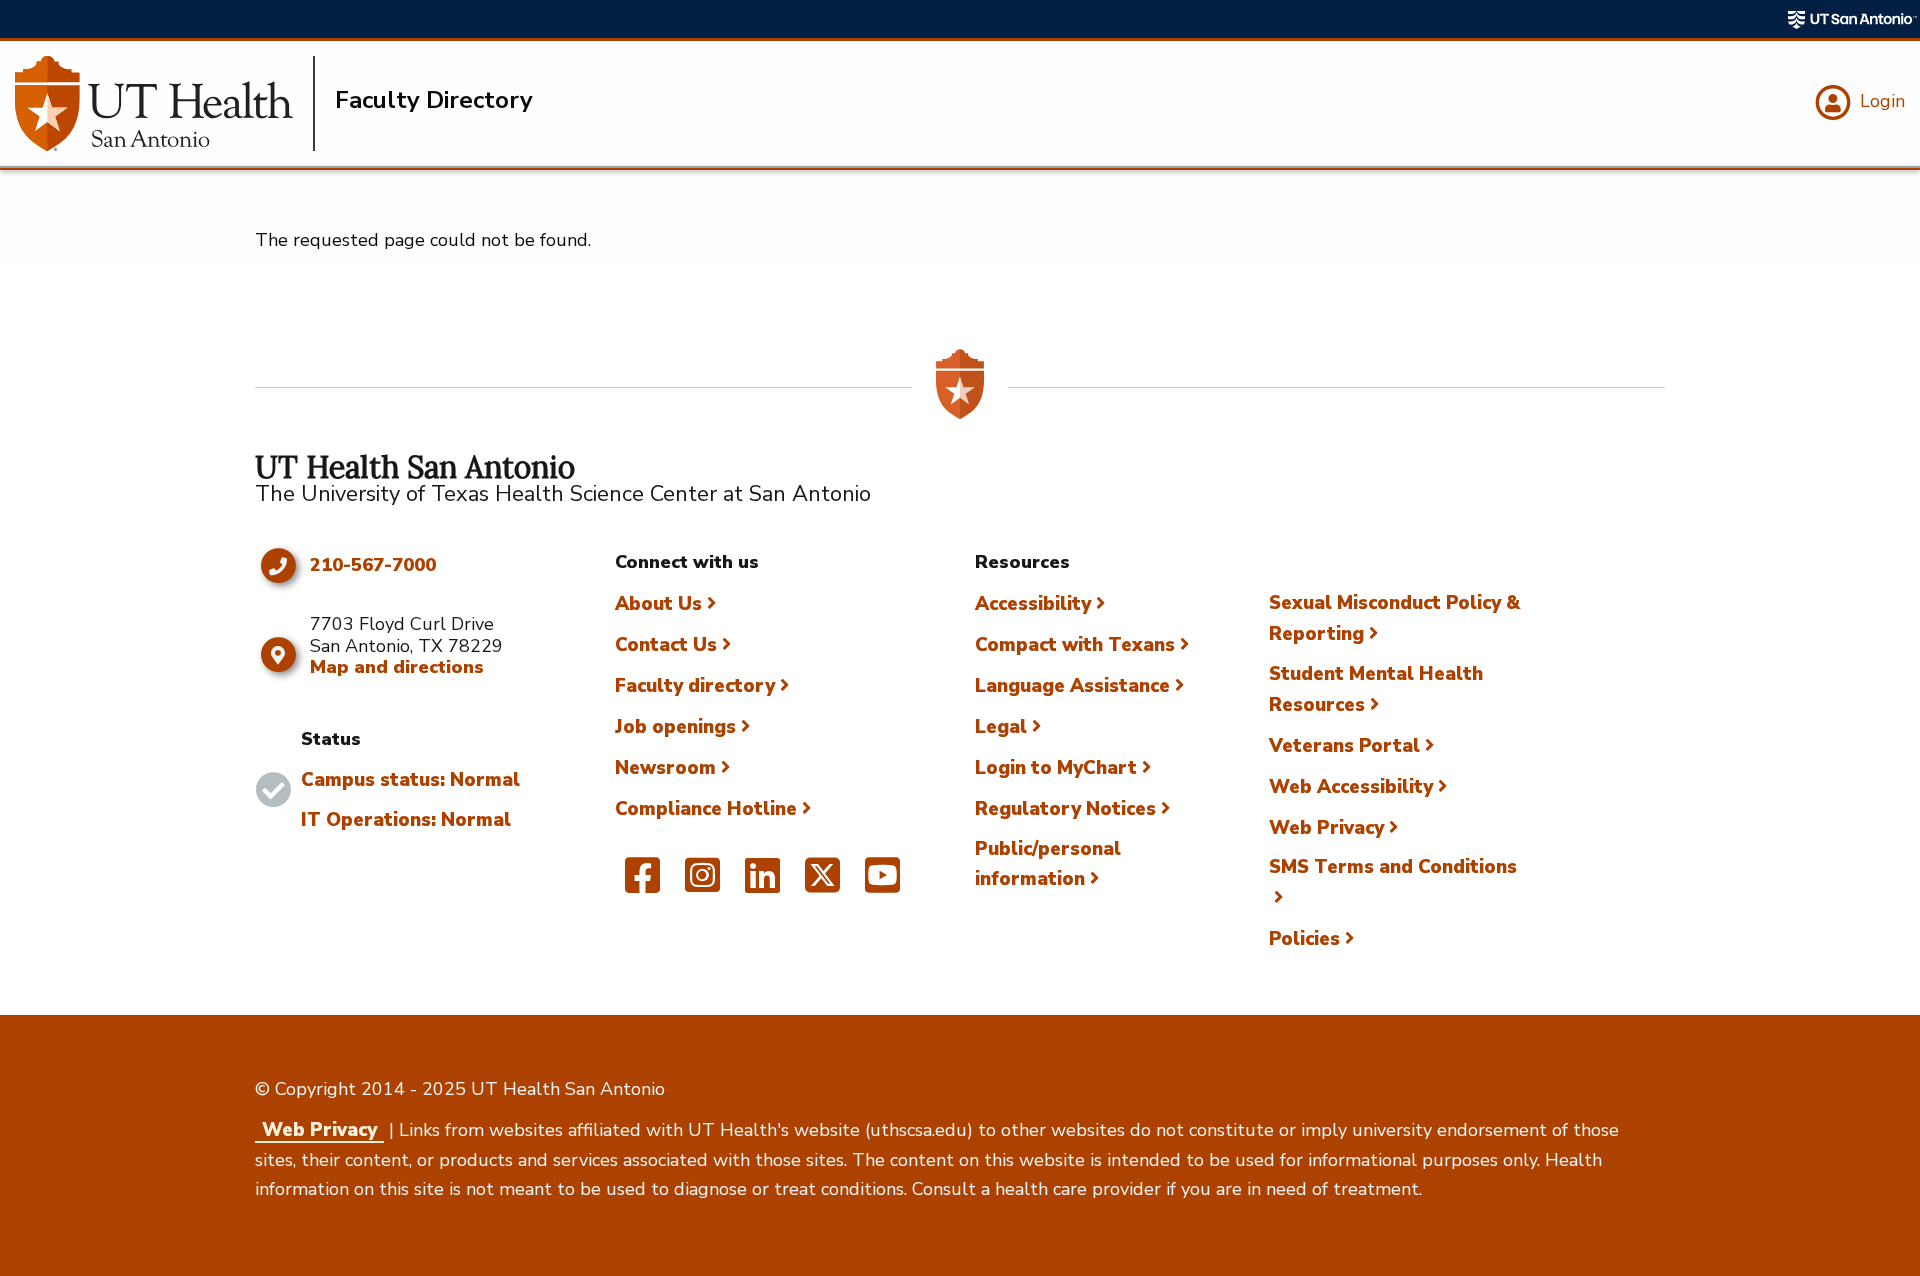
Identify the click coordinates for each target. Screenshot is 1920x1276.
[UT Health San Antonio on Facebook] (642, 884)
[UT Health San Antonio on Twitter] (822, 884)
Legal (1001, 727)
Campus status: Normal (410, 780)
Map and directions (397, 667)
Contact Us (666, 645)
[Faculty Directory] (165, 103)
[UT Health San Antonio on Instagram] (702, 884)
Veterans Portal (1344, 746)
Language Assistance (1072, 686)
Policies (1304, 939)
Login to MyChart (1056, 768)
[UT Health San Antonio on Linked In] (762, 884)
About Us (658, 604)
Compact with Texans (1075, 645)
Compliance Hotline (706, 809)
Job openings (675, 727)
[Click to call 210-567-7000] (277, 566)
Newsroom (665, 768)
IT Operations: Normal (406, 820)
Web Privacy (1326, 828)
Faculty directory (695, 686)
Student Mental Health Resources (1376, 689)
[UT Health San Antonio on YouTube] (882, 884)
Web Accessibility (1351, 787)
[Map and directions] (277, 655)
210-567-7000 (373, 566)
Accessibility (1033, 604)
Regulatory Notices (1065, 809)
